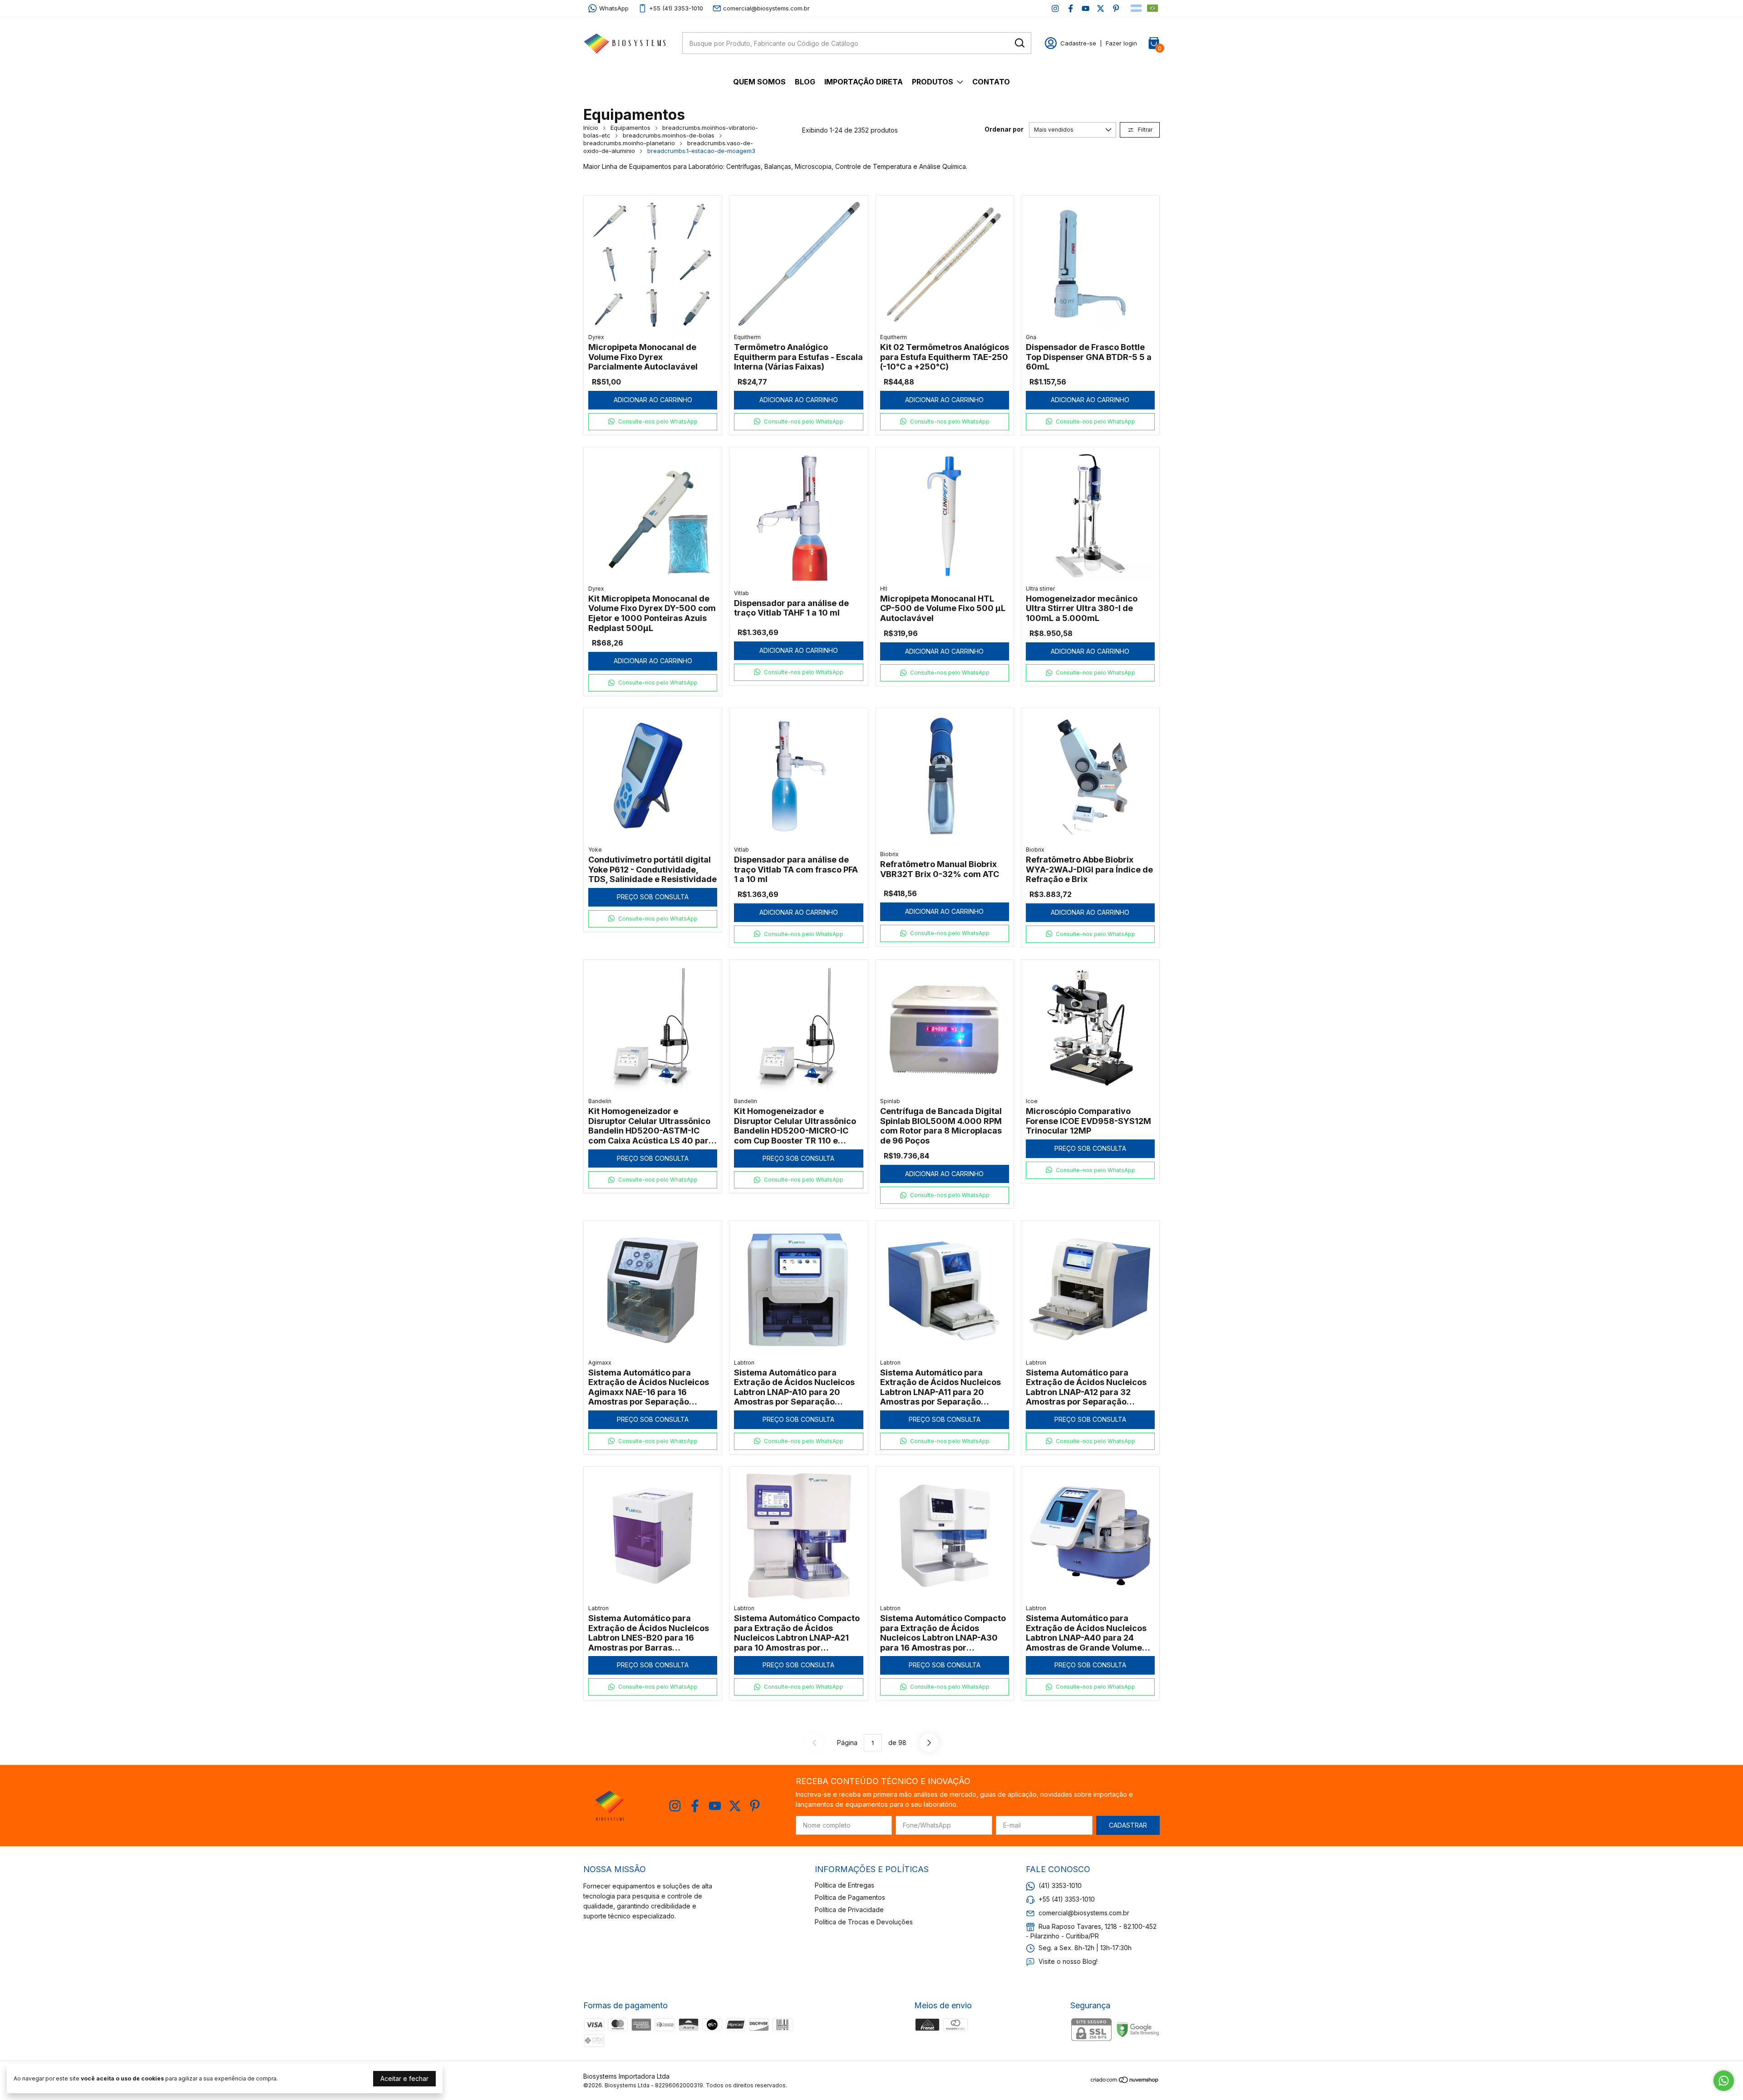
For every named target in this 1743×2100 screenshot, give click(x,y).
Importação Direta (864, 82)
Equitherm (747, 337)
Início (591, 128)
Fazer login (1121, 43)
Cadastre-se (1078, 43)
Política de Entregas (844, 1885)
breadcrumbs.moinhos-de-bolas (669, 135)
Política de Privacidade (849, 1910)
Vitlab (741, 593)
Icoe (1032, 1101)
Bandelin (600, 1101)
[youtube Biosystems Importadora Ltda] (1086, 8)
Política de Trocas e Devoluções (864, 1922)
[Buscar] (1019, 43)
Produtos (933, 82)
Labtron (744, 1363)
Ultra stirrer (1040, 589)
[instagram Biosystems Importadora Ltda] (1055, 8)
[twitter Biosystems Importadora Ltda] (1100, 8)
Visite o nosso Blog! (1068, 1961)
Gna (1031, 337)
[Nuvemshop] (1125, 2081)
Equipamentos (630, 128)
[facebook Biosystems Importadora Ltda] (1071, 8)
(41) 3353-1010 (1060, 1886)
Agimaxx (600, 1363)
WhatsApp (614, 8)
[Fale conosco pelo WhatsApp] (1724, 2081)
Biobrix (889, 854)
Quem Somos (759, 82)
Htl (884, 589)
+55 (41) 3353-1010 (676, 8)
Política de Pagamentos (850, 1897)
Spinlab (890, 1101)
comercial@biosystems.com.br (766, 8)
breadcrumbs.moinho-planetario (629, 143)
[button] (653, 422)
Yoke (595, 850)
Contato (991, 82)
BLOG (805, 82)
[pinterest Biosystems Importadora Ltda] (1116, 8)
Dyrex (596, 337)
